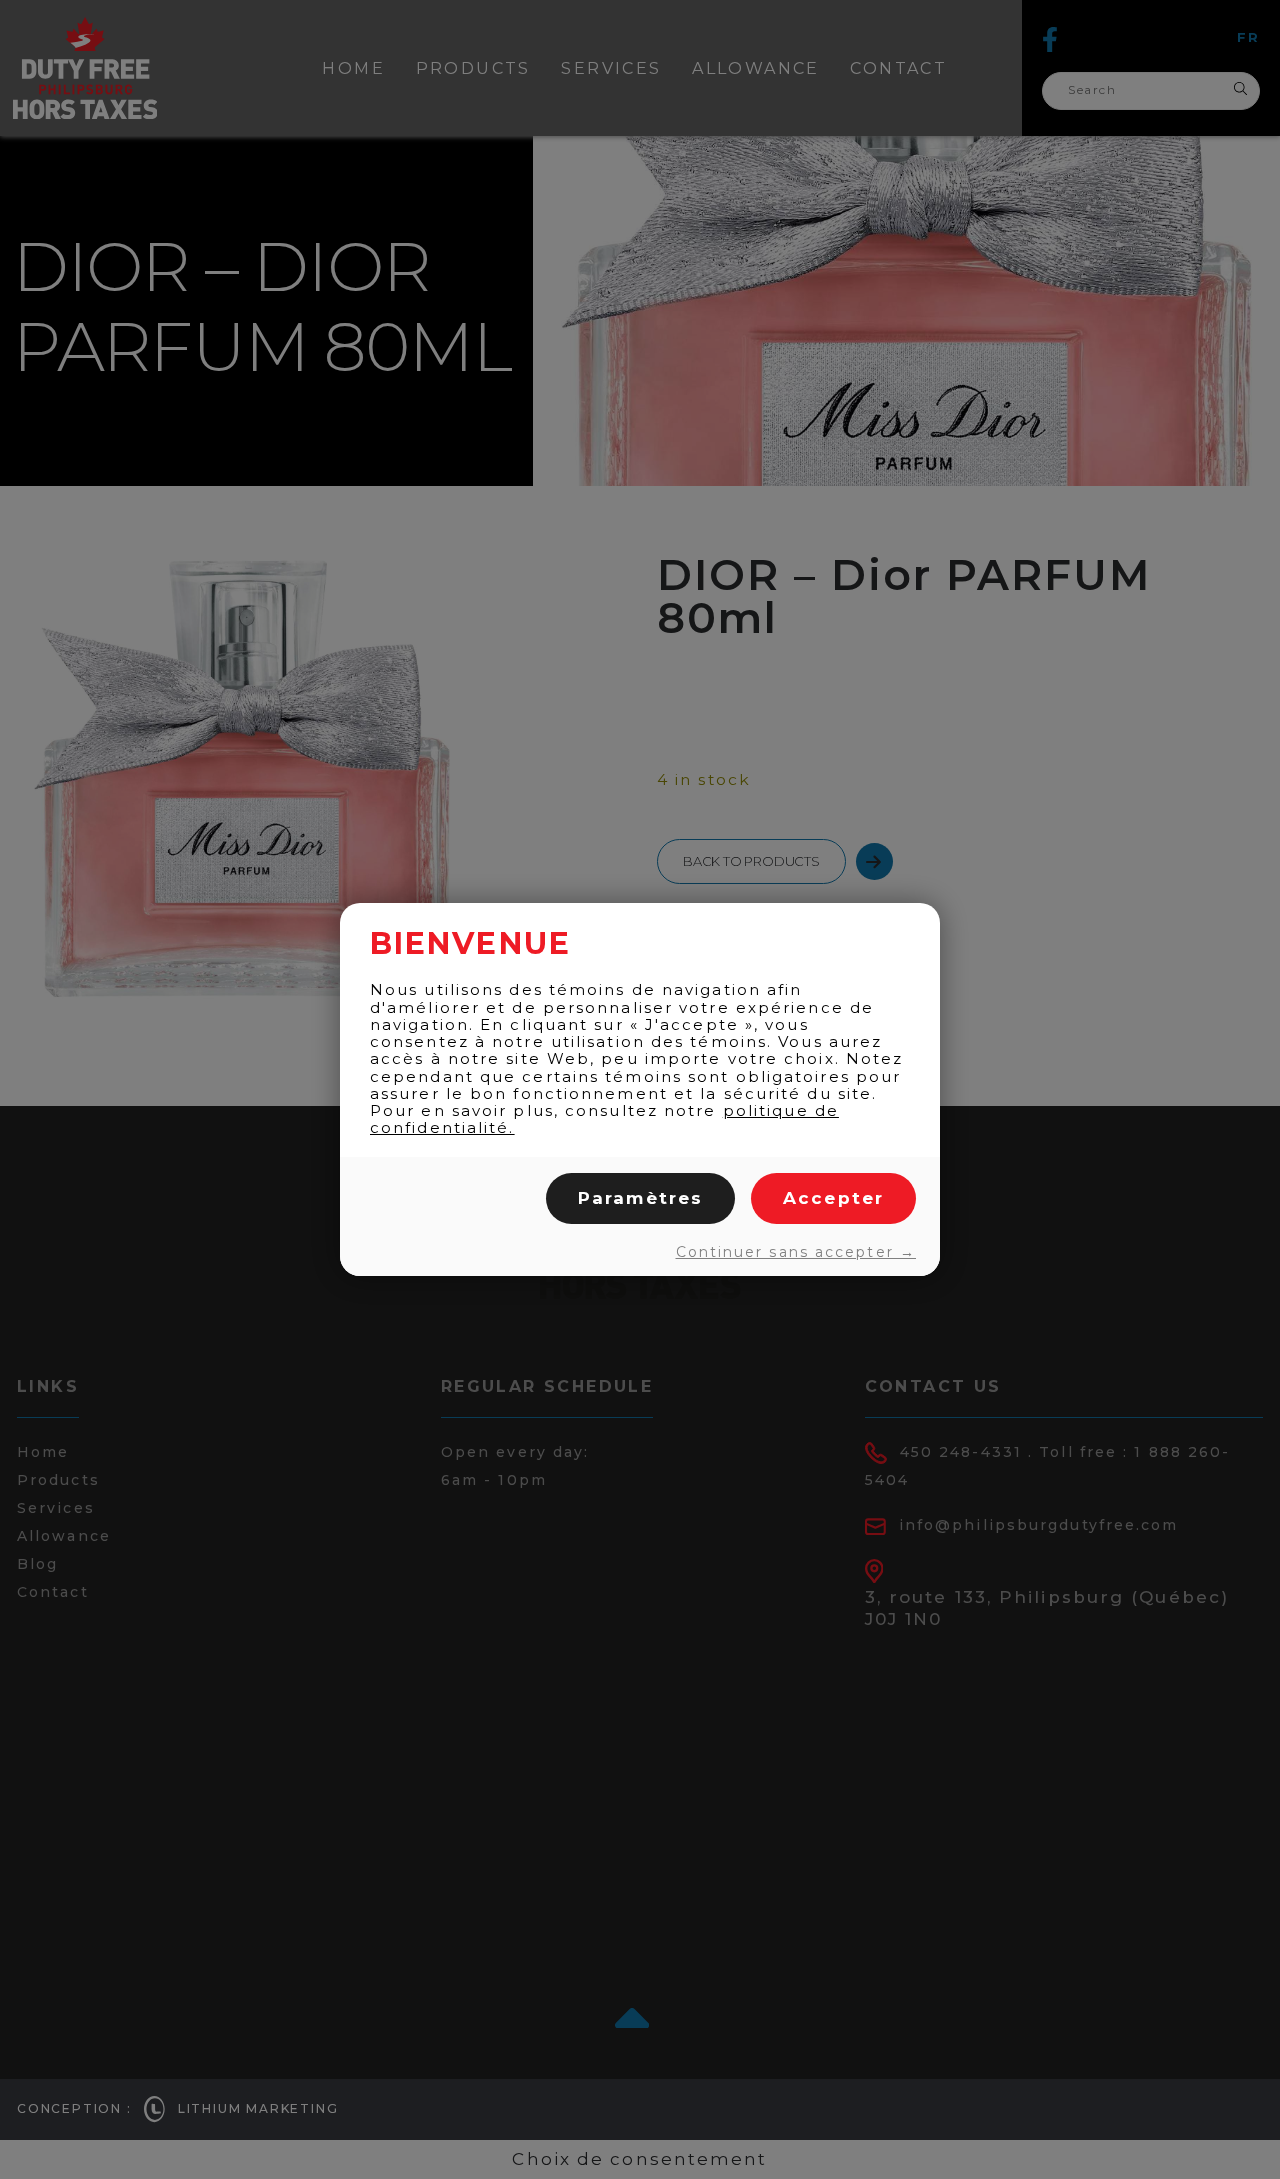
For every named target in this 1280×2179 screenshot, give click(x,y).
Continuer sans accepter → (796, 1252)
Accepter (833, 1198)
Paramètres (640, 1198)
